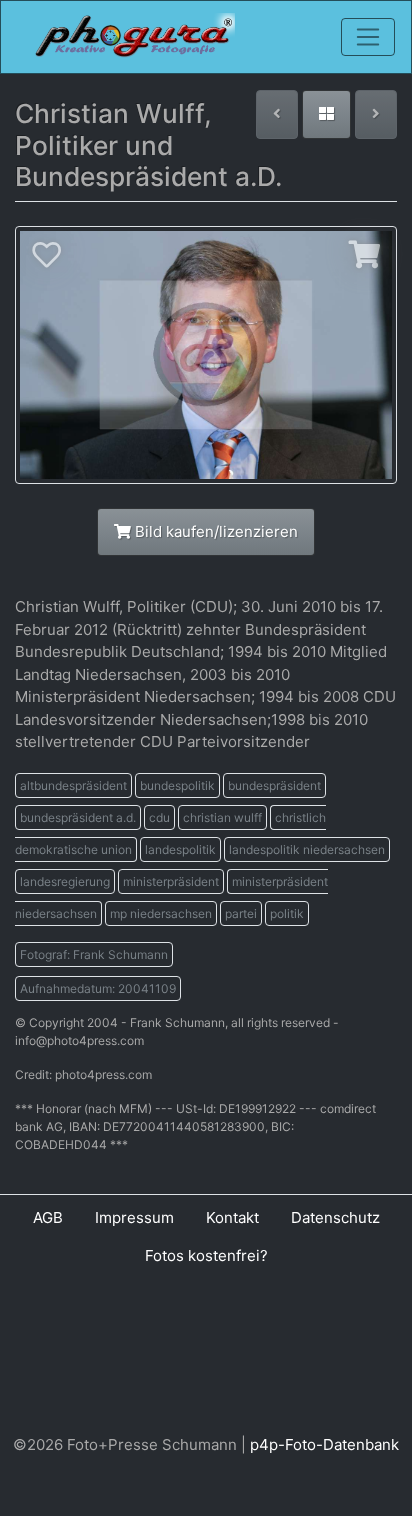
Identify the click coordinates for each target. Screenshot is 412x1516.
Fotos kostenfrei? (206, 1255)
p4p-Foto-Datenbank (324, 1444)
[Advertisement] (206, 1355)
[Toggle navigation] (368, 37)
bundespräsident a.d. (78, 817)
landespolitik (180, 849)
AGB (48, 1217)
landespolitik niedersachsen (307, 849)
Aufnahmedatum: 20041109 (98, 988)
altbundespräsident (73, 785)
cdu (159, 817)
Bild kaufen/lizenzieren (214, 531)
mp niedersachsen (161, 913)
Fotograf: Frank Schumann (94, 954)
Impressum (134, 1217)
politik (287, 913)
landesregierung (65, 881)
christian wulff (222, 817)
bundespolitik (177, 785)
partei (241, 913)
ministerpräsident (171, 881)
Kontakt (232, 1217)
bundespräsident (274, 785)
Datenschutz (335, 1217)
